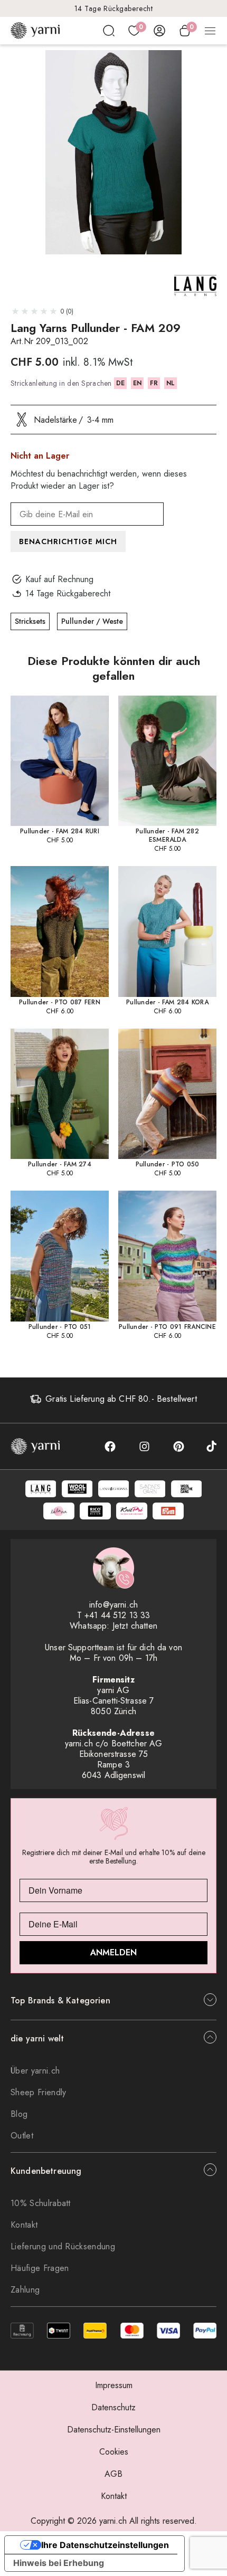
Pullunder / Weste (92, 621)
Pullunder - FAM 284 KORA (167, 1002)
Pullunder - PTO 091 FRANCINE (167, 1327)
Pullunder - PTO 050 (168, 1164)
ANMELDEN (113, 1952)
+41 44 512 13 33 (117, 1615)
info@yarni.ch (113, 1605)
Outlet (22, 2136)
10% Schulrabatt (41, 2203)
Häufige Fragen (40, 2268)
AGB (113, 2474)
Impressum (114, 2385)
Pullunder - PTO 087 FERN (60, 1002)
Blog (19, 2114)
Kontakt (24, 2225)
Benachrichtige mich (68, 541)
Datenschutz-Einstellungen (114, 2430)
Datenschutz (113, 2407)
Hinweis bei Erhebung (59, 2563)
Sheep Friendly (38, 2092)
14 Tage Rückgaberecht (114, 8)
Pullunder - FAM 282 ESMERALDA (167, 835)
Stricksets (30, 621)
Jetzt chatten (135, 1626)
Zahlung (25, 2290)
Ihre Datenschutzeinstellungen (105, 2545)
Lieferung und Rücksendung (63, 2246)
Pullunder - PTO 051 (60, 1327)
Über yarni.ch (35, 2071)
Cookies (114, 2452)
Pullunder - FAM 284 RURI (60, 831)
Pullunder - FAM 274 (60, 1164)
